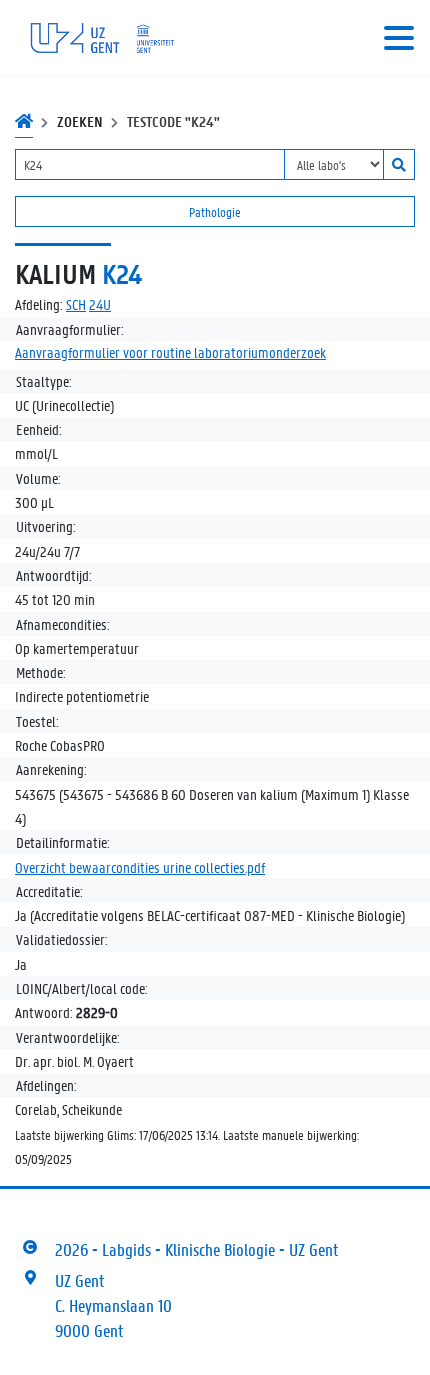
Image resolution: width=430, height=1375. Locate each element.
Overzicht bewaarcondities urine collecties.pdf (140, 867)
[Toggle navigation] (399, 38)
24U (100, 304)
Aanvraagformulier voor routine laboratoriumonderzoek (170, 352)
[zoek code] (399, 164)
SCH (76, 304)
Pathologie (215, 211)
